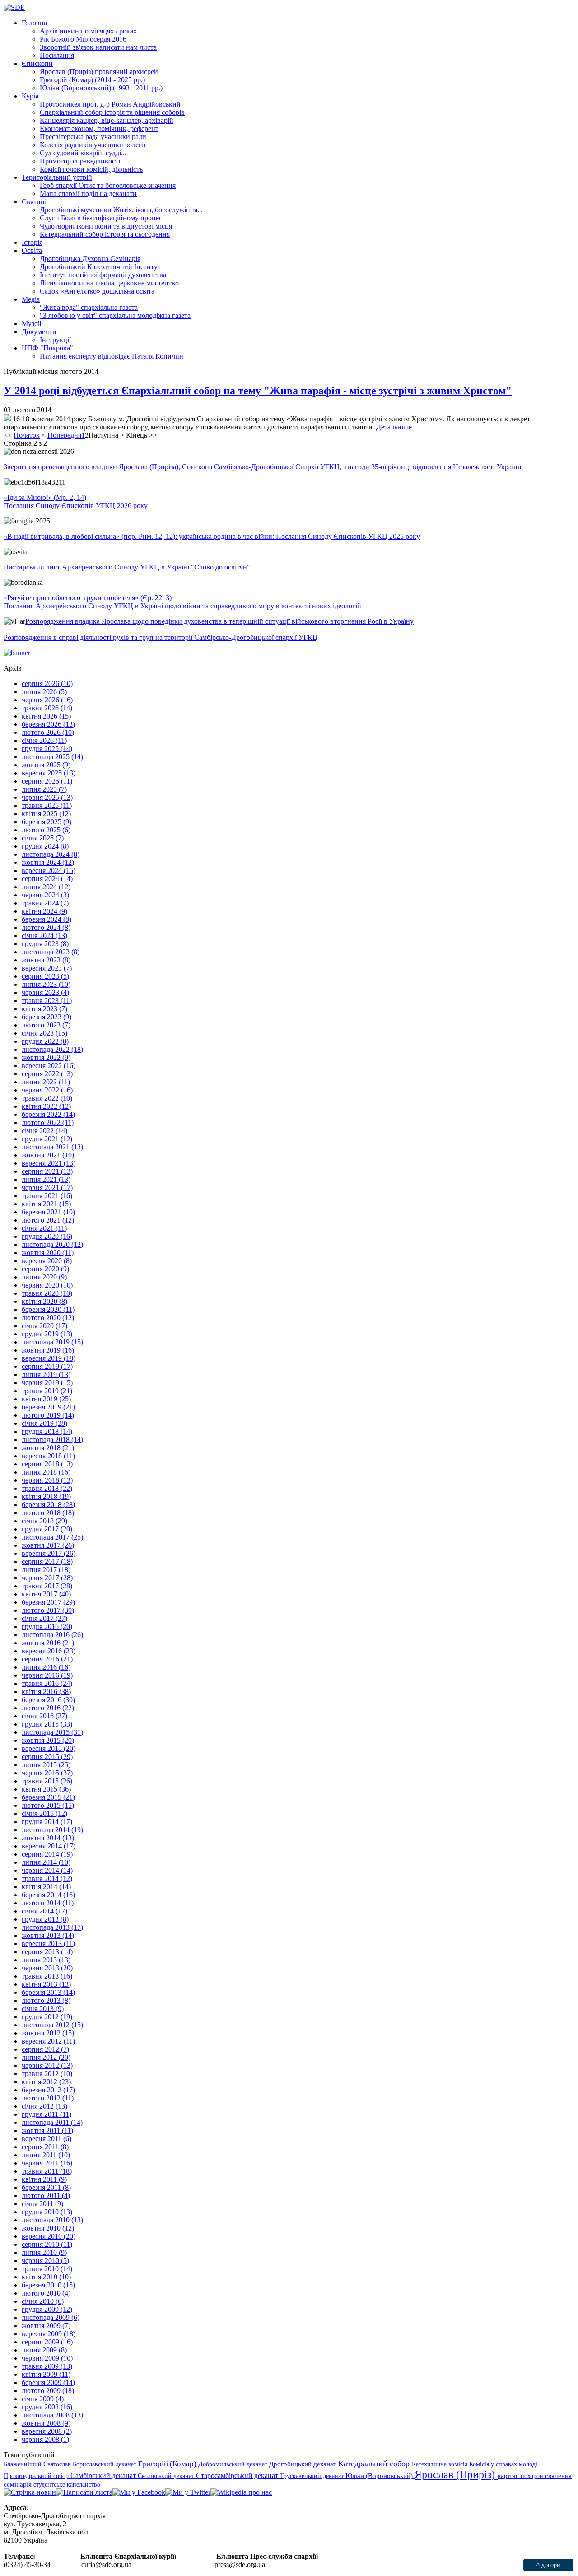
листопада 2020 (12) (52, 1244)
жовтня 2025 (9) (46, 765)
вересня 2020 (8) (47, 1261)
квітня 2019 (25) (46, 1399)
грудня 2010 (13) (47, 2212)
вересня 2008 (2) (47, 2431)
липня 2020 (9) (44, 1277)
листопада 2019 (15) (52, 1342)
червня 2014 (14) (47, 1870)
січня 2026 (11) (44, 740)
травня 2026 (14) (47, 708)
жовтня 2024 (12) (48, 862)
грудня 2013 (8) (45, 1919)
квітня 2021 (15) (46, 1204)
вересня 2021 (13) (49, 1163)
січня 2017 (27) (44, 1618)
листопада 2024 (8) (51, 854)
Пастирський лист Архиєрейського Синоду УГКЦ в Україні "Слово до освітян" (127, 567)
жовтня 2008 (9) (46, 2423)
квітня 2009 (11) (46, 2374)
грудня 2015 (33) (47, 1724)
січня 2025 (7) (43, 838)
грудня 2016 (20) (47, 1626)
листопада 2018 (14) (52, 1440)
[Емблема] (7, 419)
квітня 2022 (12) (46, 1106)
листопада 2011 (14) (52, 2122)
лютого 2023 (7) (46, 1025)
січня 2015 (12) (44, 1813)
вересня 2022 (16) (49, 1066)
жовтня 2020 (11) (48, 1253)
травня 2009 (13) (47, 2366)
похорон (533, 2476)
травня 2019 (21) (47, 1391)
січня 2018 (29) (44, 1521)
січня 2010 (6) (43, 2301)
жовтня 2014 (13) (48, 1838)
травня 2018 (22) (47, 1488)
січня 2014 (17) (44, 1911)
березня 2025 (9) (47, 822)
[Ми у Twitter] (188, 2492)
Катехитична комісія (440, 2464)
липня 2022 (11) (46, 1082)
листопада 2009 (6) (51, 2317)
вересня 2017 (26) (49, 1553)
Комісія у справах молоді (503, 2464)
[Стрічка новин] (30, 2492)
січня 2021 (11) (44, 1228)
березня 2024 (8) (47, 919)
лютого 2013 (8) (46, 2000)
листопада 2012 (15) (52, 2025)
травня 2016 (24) (47, 1683)
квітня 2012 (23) (46, 2082)
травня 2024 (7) (45, 903)
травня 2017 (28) (47, 1586)
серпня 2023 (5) (45, 976)
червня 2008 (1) (45, 2439)
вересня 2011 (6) (47, 2139)
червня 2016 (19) (47, 1675)
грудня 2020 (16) (47, 1236)
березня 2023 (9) (47, 1017)
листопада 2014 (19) (52, 1830)
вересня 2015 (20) (49, 1748)
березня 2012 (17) (48, 2090)
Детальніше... (397, 427)
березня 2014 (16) (48, 1895)
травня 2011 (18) (47, 2171)
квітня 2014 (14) (46, 1887)
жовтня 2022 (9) (46, 1057)
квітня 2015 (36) (46, 1789)
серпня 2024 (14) (47, 879)
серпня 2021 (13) (47, 1171)
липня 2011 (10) (46, 2155)
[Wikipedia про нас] (241, 2492)
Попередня (64, 435)
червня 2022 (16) (47, 1090)
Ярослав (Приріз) (456, 2474)
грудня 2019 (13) (47, 1334)
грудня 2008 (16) (47, 2407)
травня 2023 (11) (47, 1001)
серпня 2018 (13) (47, 1464)
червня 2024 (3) (45, 895)
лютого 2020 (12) (48, 1318)
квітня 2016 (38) (46, 1692)
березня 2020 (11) (48, 1309)
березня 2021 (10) (48, 1212)
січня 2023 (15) (44, 1033)
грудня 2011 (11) (47, 2114)
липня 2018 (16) (46, 1472)
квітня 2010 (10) (46, 2277)
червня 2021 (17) (47, 1188)
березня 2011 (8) (46, 2187)
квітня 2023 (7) (44, 1009)
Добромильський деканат (234, 2464)
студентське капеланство (67, 2484)
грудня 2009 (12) (47, 2309)
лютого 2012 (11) (48, 2098)
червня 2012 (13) (47, 2065)
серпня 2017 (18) (47, 1561)
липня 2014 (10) (46, 1862)
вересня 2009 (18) (49, 2334)
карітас (509, 2476)
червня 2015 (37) (47, 1773)
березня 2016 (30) (48, 1700)
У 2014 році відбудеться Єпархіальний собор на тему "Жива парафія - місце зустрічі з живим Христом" (258, 391)
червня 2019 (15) (47, 1383)
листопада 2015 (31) (52, 1732)
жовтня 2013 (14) (48, 1935)
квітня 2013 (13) (46, 1984)
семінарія (19, 2484)
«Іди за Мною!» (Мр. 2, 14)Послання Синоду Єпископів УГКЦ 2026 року (76, 502)
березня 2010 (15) (48, 2285)
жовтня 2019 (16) (48, 1350)
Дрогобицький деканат (304, 2464)
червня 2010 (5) (45, 2261)
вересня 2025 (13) (49, 773)
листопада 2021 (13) (52, 1147)
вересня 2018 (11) (48, 1456)
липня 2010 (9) (44, 2252)
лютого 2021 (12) (48, 1220)
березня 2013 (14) (48, 1992)
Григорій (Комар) (168, 2464)
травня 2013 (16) (47, 1976)
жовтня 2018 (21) (48, 1448)
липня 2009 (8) (44, 2350)
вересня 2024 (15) (49, 870)
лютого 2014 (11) (48, 1903)
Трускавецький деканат (313, 2476)
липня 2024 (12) (46, 887)
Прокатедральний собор (37, 2476)
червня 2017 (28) (47, 1578)
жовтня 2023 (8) (46, 960)
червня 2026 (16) (47, 700)
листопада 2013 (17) (52, 1927)
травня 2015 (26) (47, 1781)
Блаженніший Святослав (38, 2464)
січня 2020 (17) (44, 1326)
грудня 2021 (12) (47, 1139)
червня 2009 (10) (47, 2358)
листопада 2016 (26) (52, 1635)
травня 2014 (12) (47, 1878)
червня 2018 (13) (47, 1480)
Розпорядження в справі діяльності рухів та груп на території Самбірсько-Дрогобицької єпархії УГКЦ (161, 637)
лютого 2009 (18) (48, 2391)
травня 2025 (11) (47, 805)
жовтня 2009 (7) (46, 2326)
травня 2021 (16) (47, 1196)
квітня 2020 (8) (44, 1301)
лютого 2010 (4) (46, 2293)
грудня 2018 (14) (47, 1431)
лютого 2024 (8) (46, 927)
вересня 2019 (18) (49, 1358)
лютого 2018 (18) (48, 1513)
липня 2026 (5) (44, 692)
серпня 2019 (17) (47, 1366)
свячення (558, 2476)
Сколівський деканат (167, 2476)
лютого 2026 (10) (48, 732)
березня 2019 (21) (48, 1407)
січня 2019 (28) (44, 1423)
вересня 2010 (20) (49, 2236)
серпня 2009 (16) (47, 2342)
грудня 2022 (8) (45, 1041)
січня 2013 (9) (43, 2009)
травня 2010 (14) (47, 2269)
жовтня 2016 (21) (48, 1643)
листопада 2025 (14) (52, 757)
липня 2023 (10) (46, 984)
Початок (27, 435)
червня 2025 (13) (47, 797)
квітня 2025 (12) (46, 814)
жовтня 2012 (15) (48, 2033)
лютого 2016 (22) (48, 1708)
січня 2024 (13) (44, 936)
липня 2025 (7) (44, 789)
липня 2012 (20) (46, 2057)
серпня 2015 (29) (47, 1757)
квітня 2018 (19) (46, 1496)
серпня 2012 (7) (45, 2049)
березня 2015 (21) (48, 1797)
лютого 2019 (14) (48, 1415)
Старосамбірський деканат (238, 2476)
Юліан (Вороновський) (380, 2476)
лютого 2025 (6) (46, 830)
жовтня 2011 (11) (47, 2130)
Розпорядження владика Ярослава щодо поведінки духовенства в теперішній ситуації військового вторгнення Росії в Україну (219, 621)
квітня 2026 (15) (46, 716)
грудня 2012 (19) (47, 2017)
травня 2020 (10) (47, 1293)
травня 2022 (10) (47, 1098)
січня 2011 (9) (42, 2204)
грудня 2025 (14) (47, 749)
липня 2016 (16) (46, 1667)
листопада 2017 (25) (52, 1537)
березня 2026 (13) (48, 724)
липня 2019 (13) (46, 1374)
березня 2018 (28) (48, 1505)
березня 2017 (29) (48, 1602)
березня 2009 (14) (48, 2382)
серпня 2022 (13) (47, 1074)
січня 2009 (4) (43, 2399)
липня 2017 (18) (46, 1570)
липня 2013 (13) (46, 1960)
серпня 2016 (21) (47, 1659)
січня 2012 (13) (44, 2106)
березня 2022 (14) (48, 1114)
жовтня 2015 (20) (48, 1740)
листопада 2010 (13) (52, 2220)
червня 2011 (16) (47, 2163)
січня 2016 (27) (44, 1716)
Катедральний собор (375, 2464)
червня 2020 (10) (47, 1285)
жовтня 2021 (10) (48, 1155)
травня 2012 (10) (47, 2074)
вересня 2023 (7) (47, 968)
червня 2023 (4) (45, 992)
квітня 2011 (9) (44, 2179)
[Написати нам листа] (84, 2492)
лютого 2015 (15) (48, 1805)
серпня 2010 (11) (47, 2244)
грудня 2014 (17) (47, 1822)
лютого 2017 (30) (48, 1610)
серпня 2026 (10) (47, 684)
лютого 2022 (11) (48, 1122)
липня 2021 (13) (46, 1179)
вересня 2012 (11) (48, 2041)
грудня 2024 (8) (45, 846)
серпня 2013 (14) (47, 1952)
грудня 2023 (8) (45, 944)
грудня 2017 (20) (47, 1529)
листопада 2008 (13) (52, 2415)
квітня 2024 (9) (44, 911)
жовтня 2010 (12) (48, 2228)
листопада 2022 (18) (52, 1049)
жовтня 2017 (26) (48, 1545)
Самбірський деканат (104, 2476)
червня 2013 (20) (47, 1968)
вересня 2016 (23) (49, 1651)
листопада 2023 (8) (51, 952)
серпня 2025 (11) (47, 781)
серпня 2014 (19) (47, 1854)
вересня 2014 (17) (49, 1846)
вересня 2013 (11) (48, 1944)
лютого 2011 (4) (46, 2196)
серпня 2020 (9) (45, 1269)
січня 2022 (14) (44, 1131)
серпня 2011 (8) (45, 2147)
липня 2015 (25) (46, 1765)
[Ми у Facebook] (139, 2492)
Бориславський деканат (105, 2464)
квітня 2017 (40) (46, 1594)
